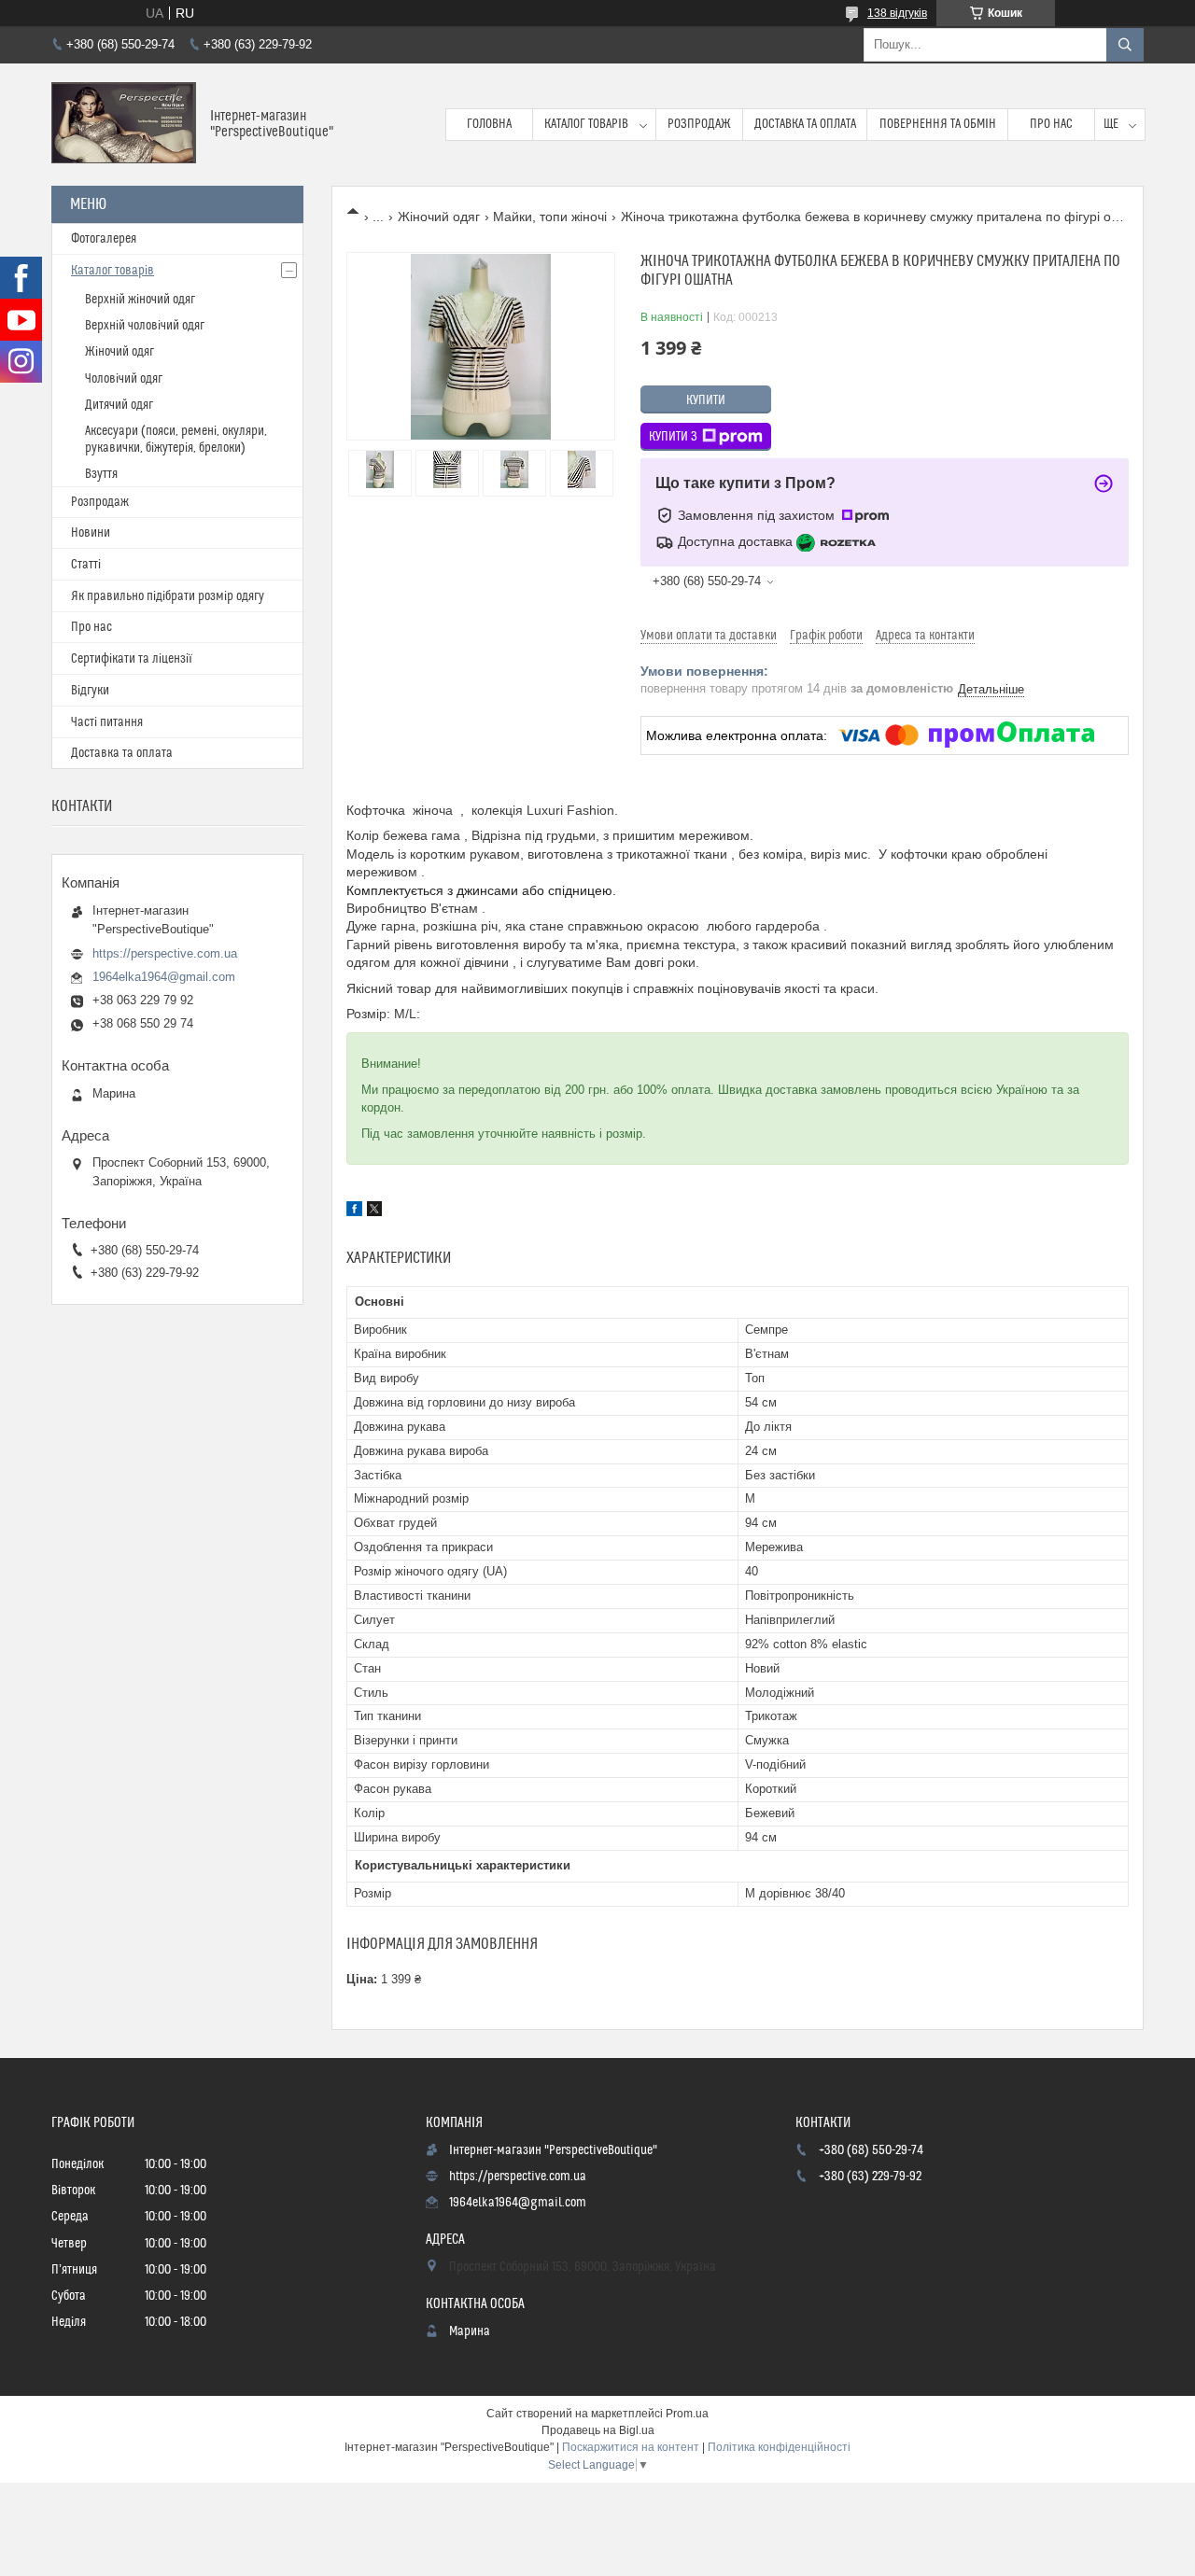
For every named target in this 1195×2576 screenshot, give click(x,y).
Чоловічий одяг (124, 379)
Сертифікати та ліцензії (132, 659)
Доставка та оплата (805, 124)
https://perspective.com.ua (165, 953)
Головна (489, 124)
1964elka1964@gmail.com (164, 977)
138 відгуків (897, 13)
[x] (374, 1211)
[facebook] (354, 1211)
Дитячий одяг (119, 405)
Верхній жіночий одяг (140, 300)
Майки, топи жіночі (550, 217)
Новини (91, 533)
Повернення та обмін (938, 124)
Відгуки (90, 691)
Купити (706, 400)
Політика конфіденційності (779, 2447)
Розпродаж (699, 124)
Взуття (101, 474)
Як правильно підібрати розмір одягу (168, 596)
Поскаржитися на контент (631, 2447)
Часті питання (107, 722)
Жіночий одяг (439, 217)
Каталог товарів (586, 124)
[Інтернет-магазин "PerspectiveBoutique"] (124, 125)
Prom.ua (687, 2414)
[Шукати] (1125, 45)
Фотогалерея (104, 239)
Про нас (1051, 124)
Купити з (673, 437)
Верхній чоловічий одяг (145, 326)
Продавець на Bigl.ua (598, 2430)
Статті (86, 565)
